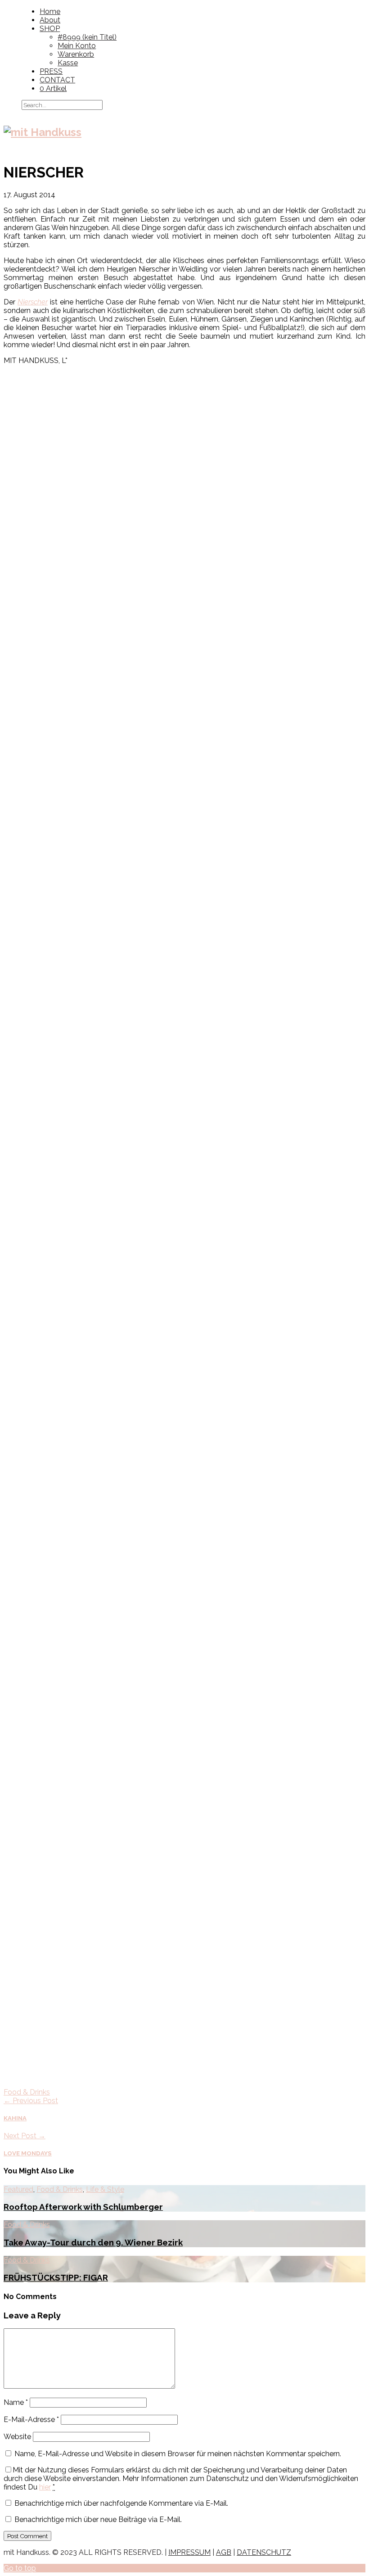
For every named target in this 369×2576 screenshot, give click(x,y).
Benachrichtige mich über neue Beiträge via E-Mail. (98, 2519)
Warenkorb (76, 54)
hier (45, 2487)
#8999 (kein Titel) (87, 37)
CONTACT (57, 80)
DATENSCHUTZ (264, 2552)
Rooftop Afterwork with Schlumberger (83, 2207)
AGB (224, 2552)
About (50, 20)
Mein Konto (77, 46)
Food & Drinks (27, 2092)
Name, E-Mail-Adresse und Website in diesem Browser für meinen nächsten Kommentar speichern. (178, 2454)
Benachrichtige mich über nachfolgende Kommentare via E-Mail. (121, 2503)
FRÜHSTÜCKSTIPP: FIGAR (56, 2277)
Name (16, 2402)
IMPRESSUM (189, 2552)
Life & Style (105, 2189)
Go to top (20, 2568)
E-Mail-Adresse (31, 2420)
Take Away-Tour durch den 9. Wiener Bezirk (93, 2242)
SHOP (50, 29)
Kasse (68, 63)
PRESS (51, 71)
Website (17, 2437)
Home (50, 11)
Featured (18, 2189)
